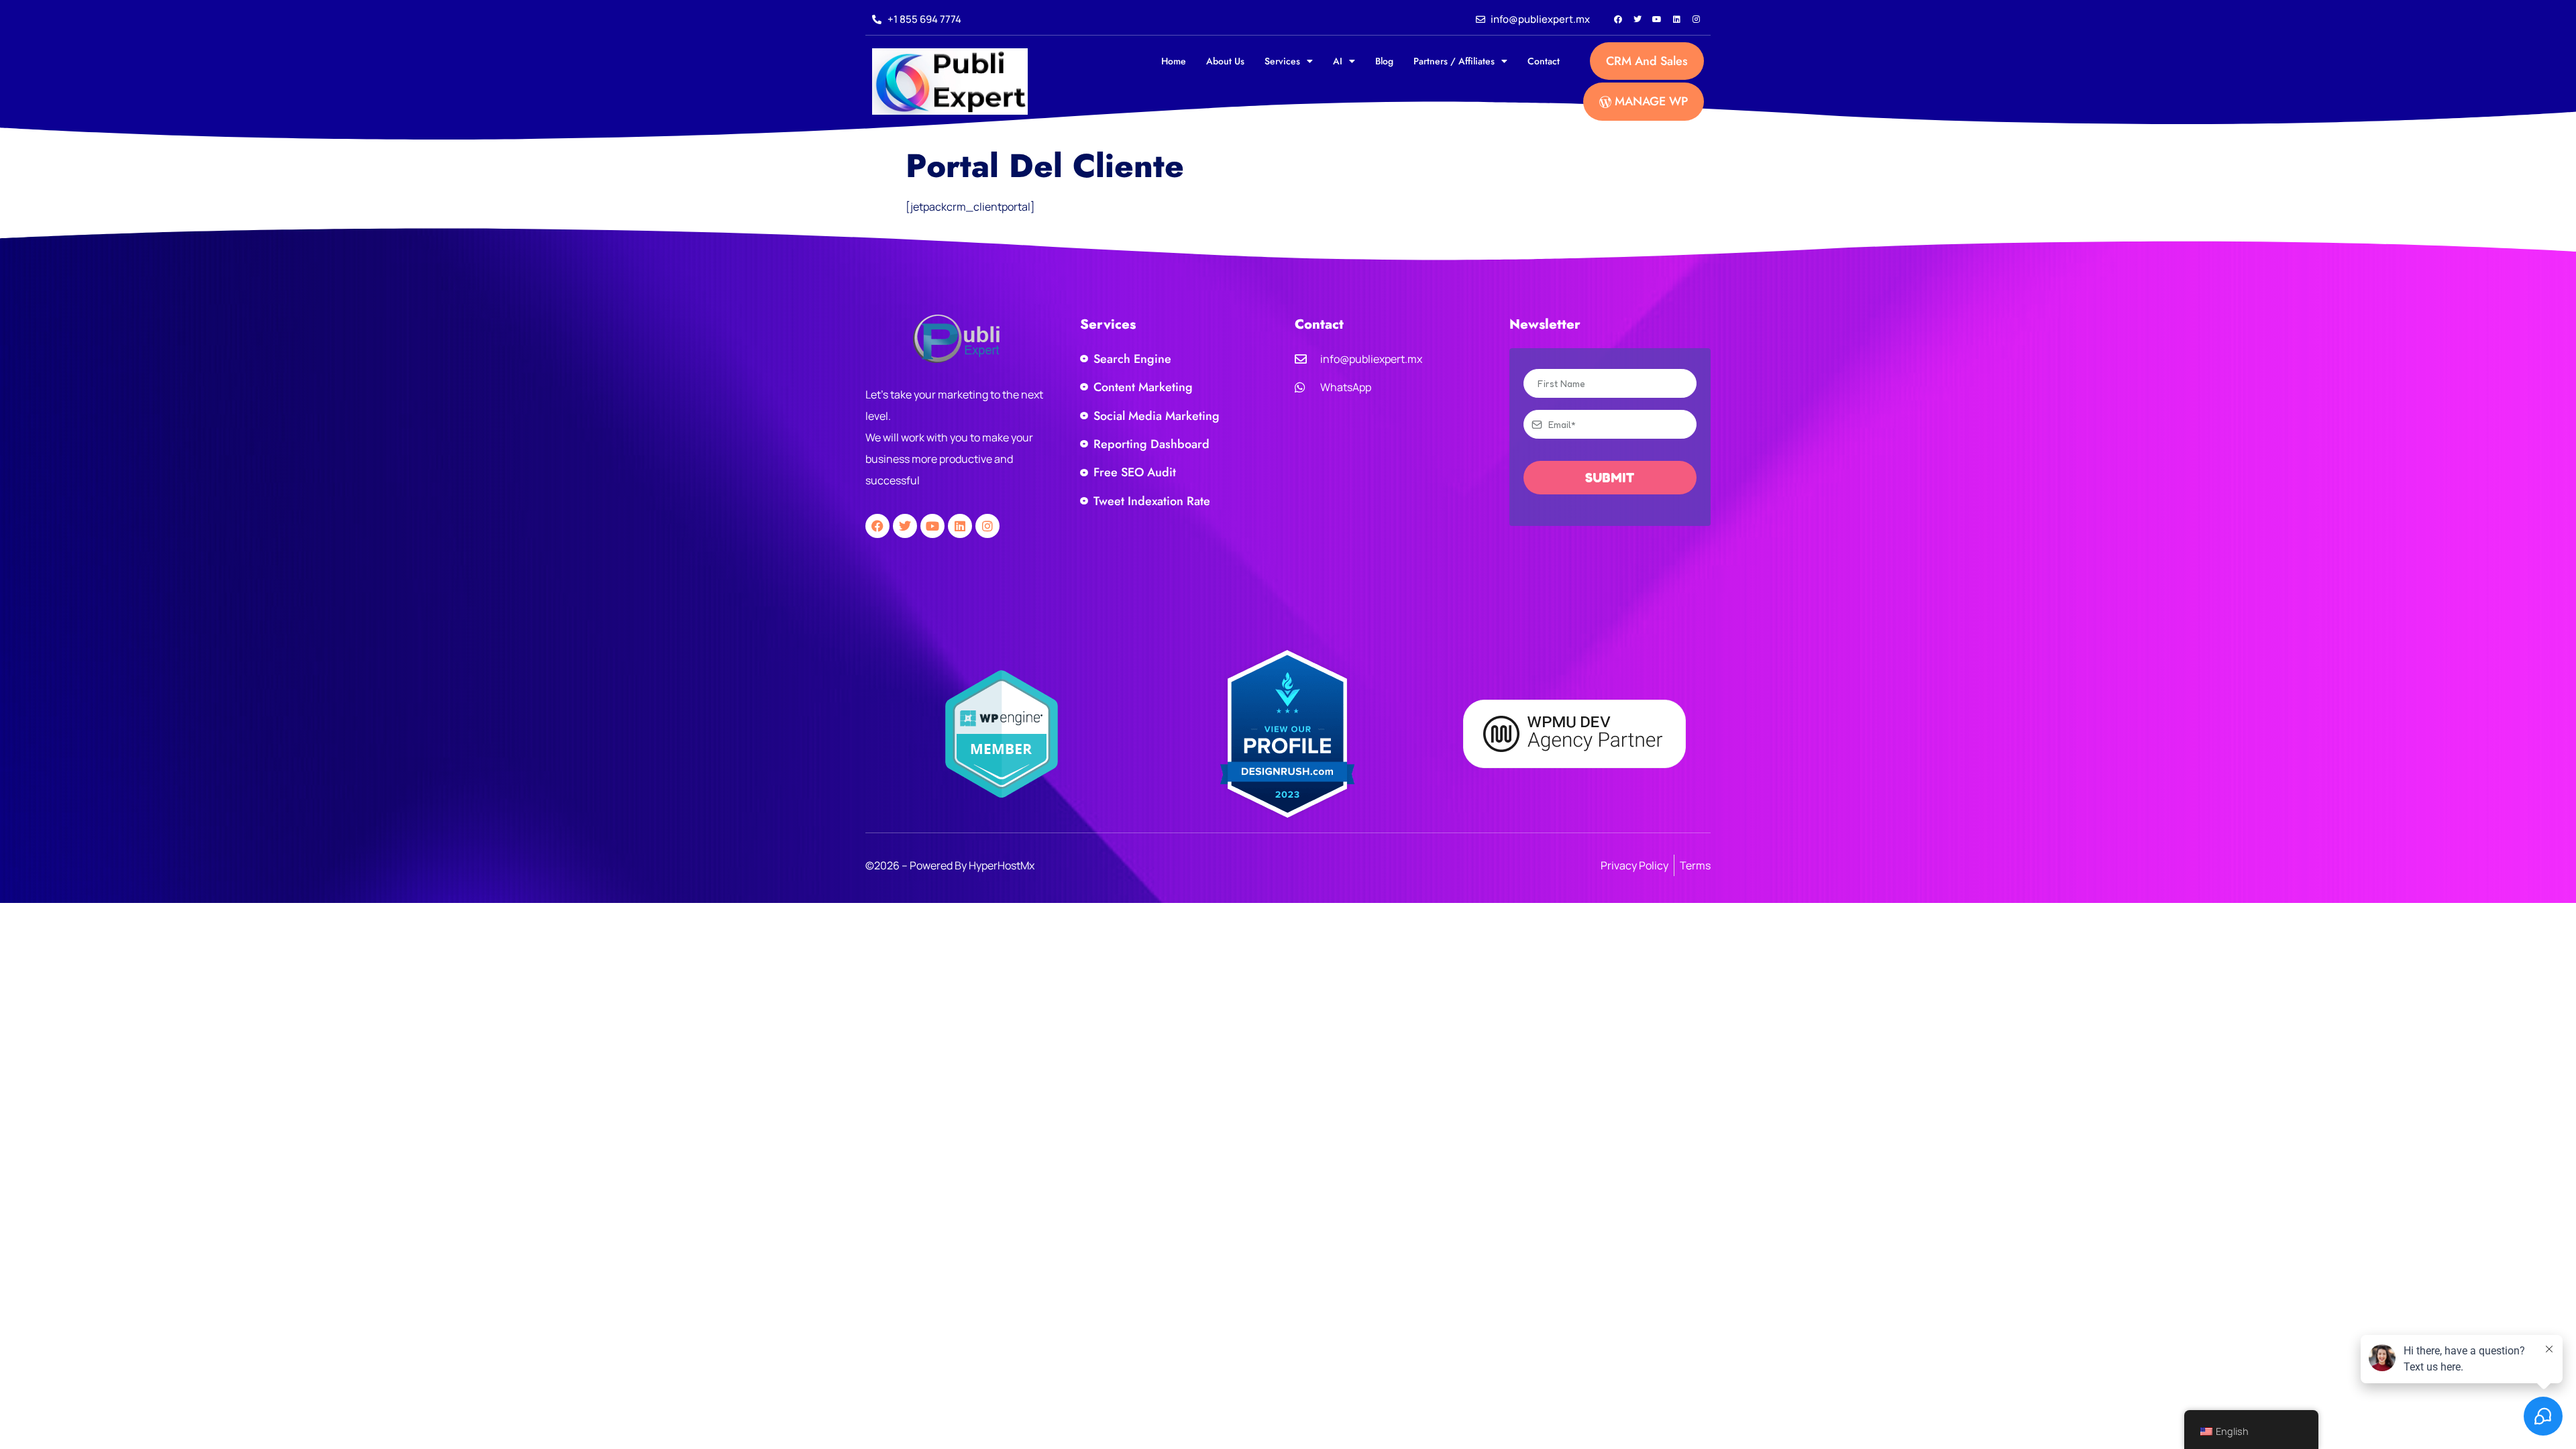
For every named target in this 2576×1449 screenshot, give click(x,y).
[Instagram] (1696, 19)
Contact (1544, 61)
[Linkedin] (1676, 19)
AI (1338, 61)
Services (1282, 61)
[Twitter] (1638, 19)
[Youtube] (1657, 19)
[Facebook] (1618, 19)
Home (1174, 61)
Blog (1384, 61)
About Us (1225, 61)
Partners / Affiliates (1454, 61)
